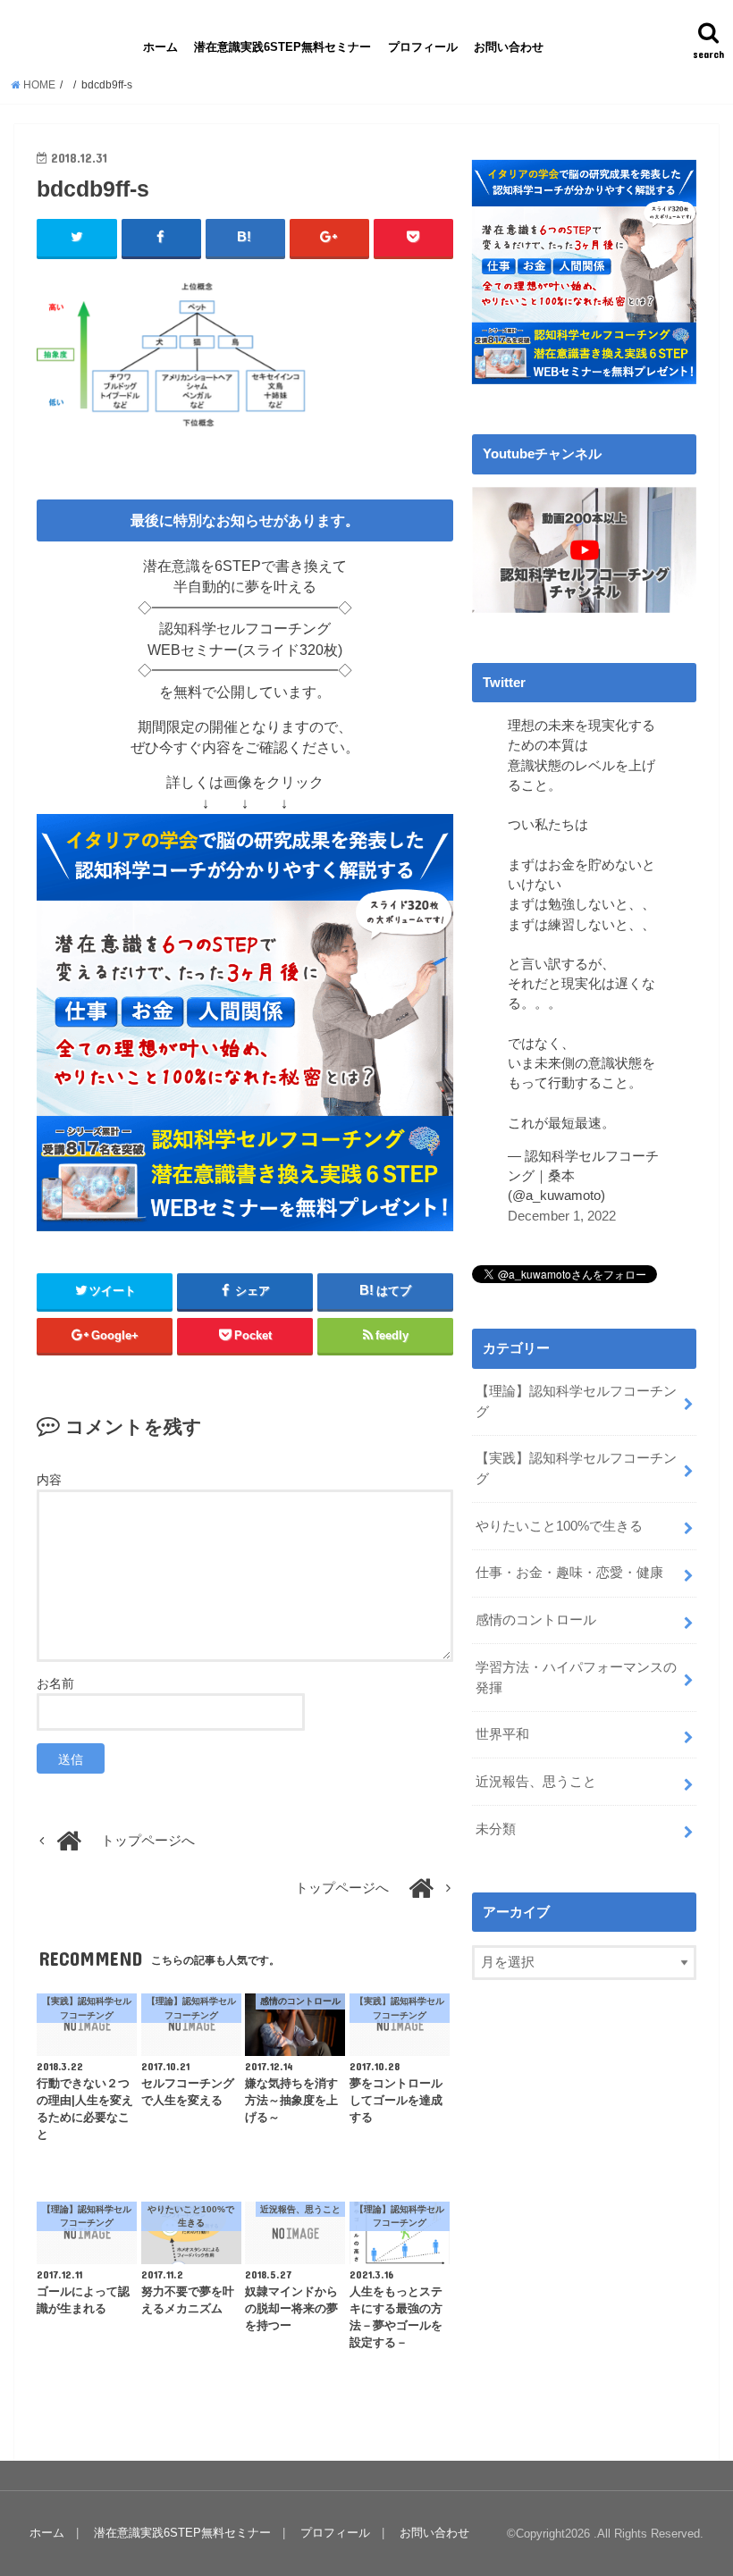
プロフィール (423, 47)
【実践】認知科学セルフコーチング (576, 1468)
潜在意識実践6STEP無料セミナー (282, 47)
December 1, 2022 (562, 1216)
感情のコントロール (536, 1620)
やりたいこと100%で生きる (559, 1526)
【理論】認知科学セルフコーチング (576, 1401)
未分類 (496, 1829)
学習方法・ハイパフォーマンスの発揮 (576, 1677)
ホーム (160, 47)
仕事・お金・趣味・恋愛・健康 (569, 1573)
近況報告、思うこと (536, 1782)
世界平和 (502, 1734)
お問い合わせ (509, 47)
